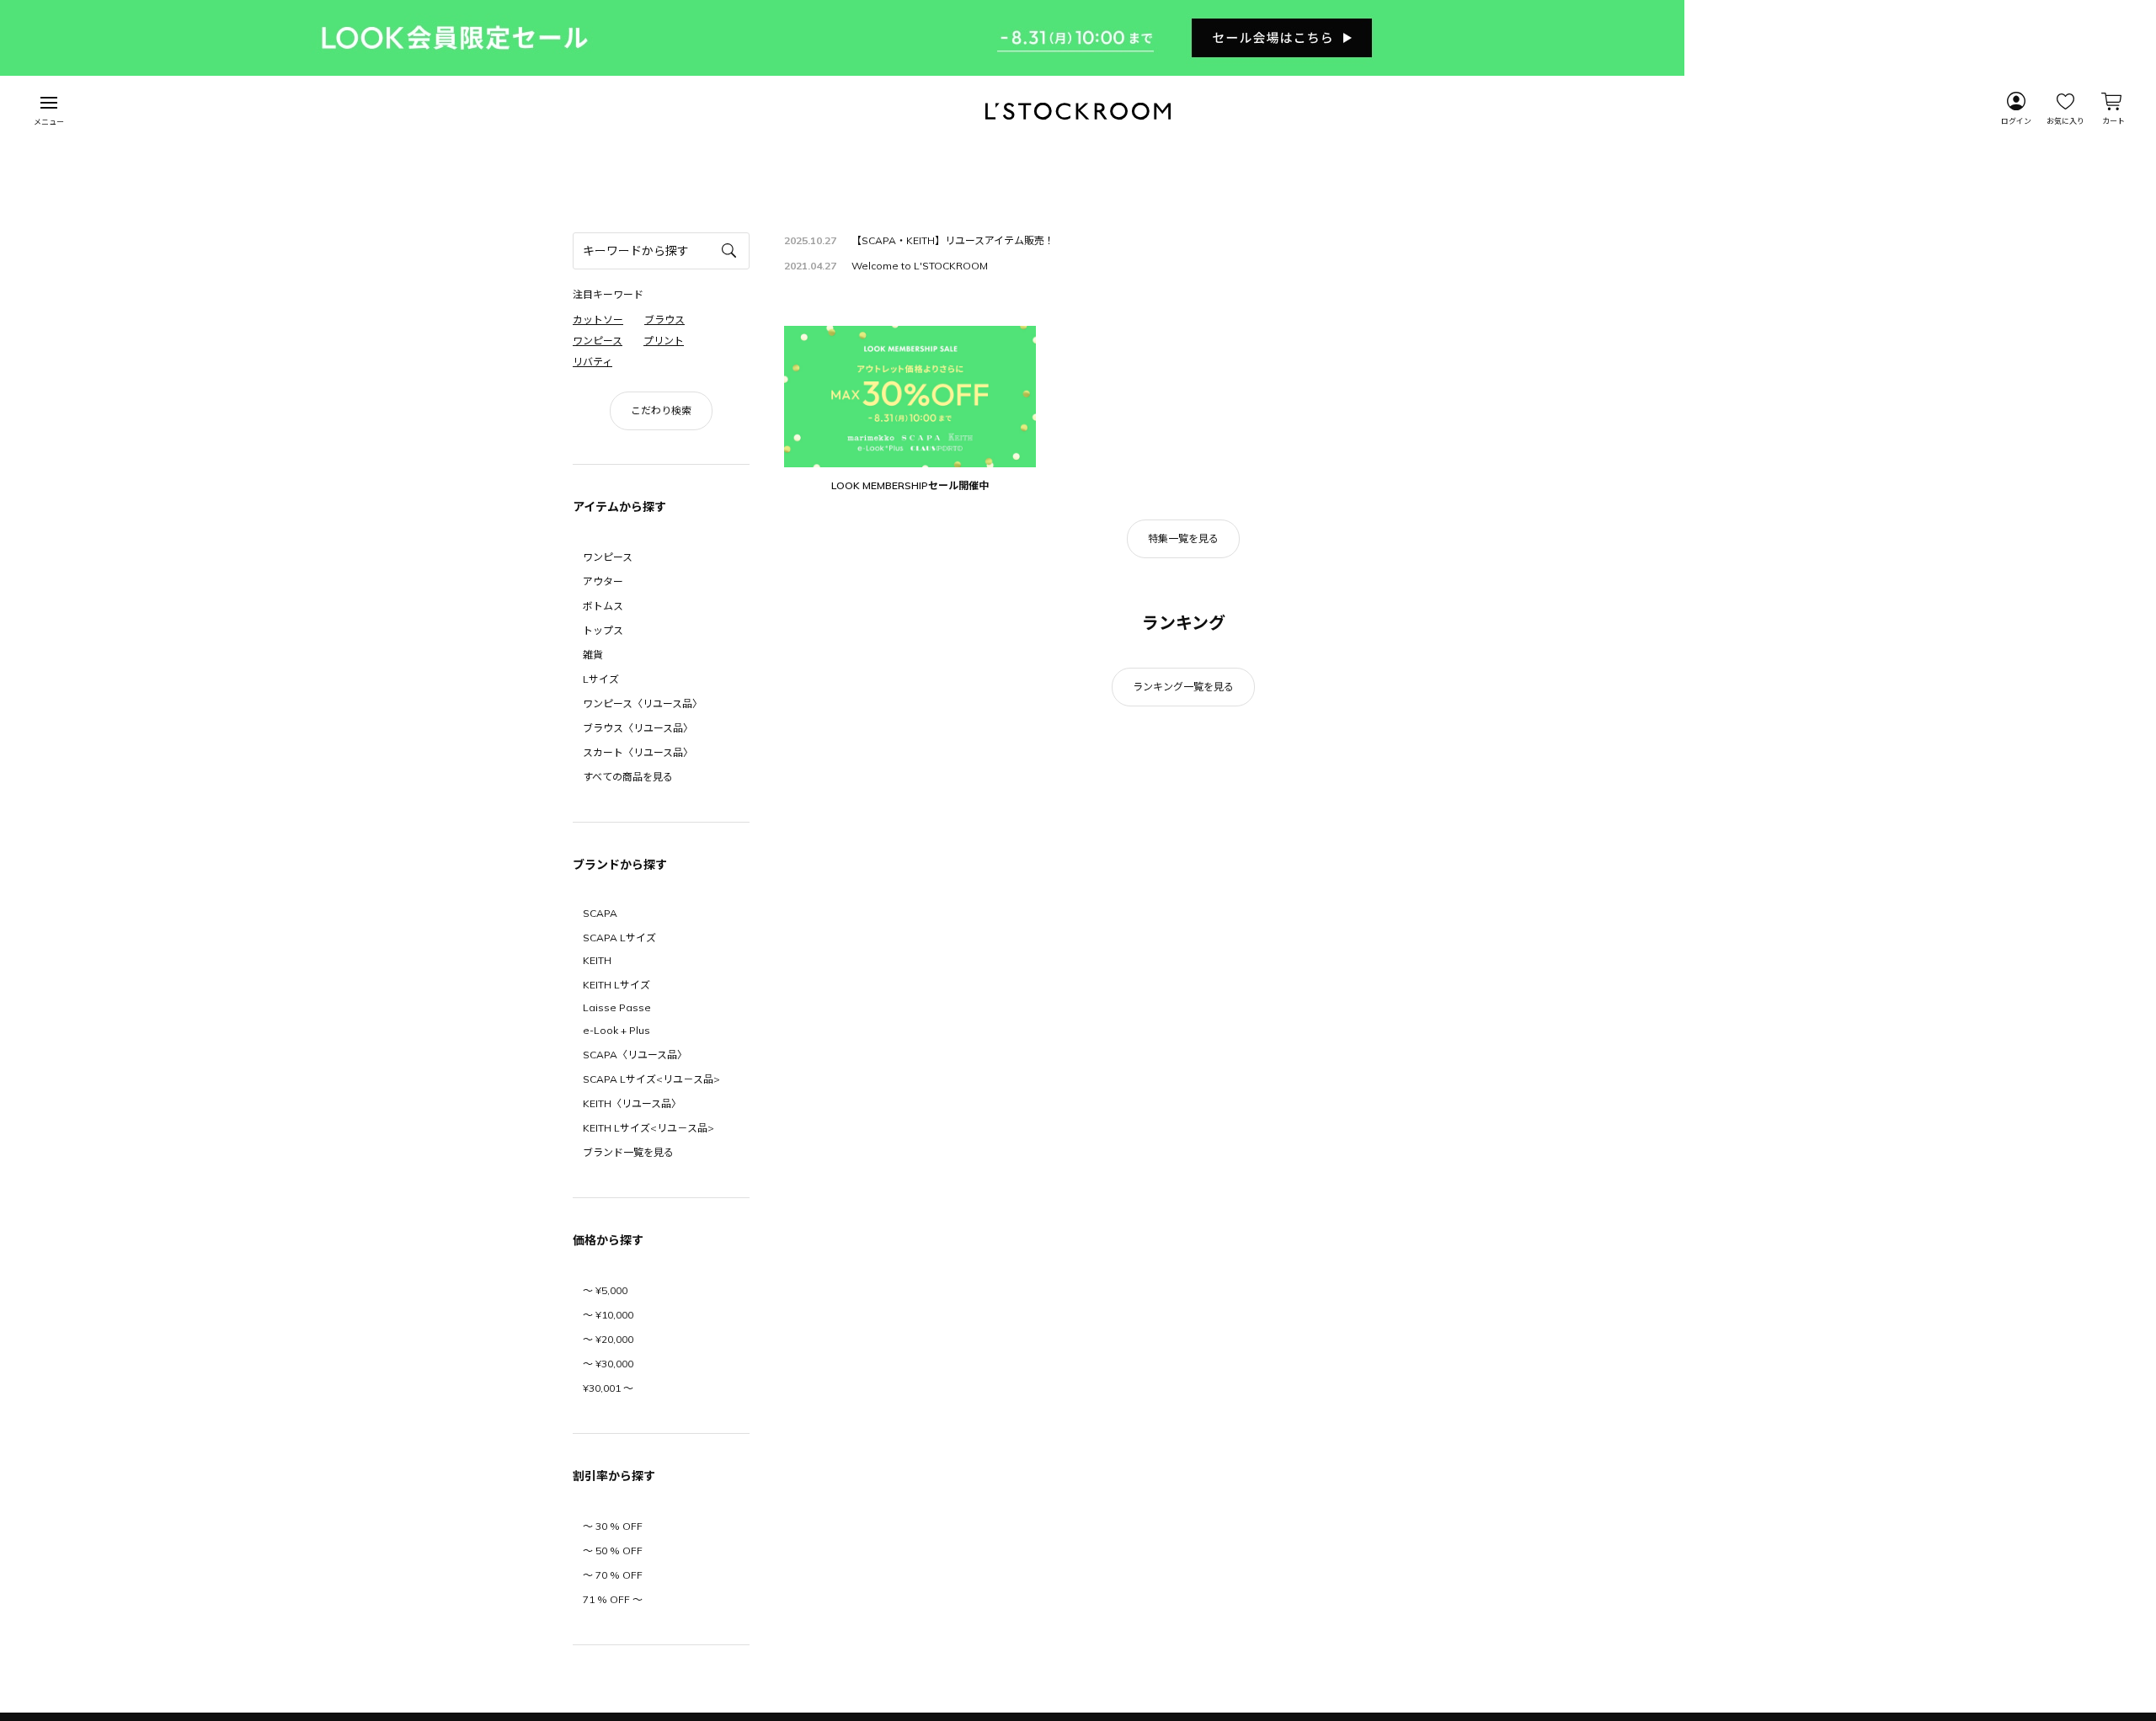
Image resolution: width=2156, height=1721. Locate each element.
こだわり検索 (661, 410)
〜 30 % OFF (613, 1526)
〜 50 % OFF (613, 1550)
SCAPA (600, 913)
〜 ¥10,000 (608, 1315)
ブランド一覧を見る (628, 1152)
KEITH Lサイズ (616, 985)
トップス (603, 630)
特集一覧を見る (1183, 538)
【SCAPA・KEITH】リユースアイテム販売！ (953, 240)
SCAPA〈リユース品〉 (635, 1055)
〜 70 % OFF (613, 1575)
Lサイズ (601, 679)
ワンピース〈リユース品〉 (643, 703)
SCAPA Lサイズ (619, 938)
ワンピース (608, 557)
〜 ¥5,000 (605, 1290)
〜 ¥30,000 (608, 1364)
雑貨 (593, 655)
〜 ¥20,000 (608, 1339)
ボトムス (603, 606)
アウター (603, 581)
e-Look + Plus (616, 1030)
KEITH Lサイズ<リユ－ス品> (648, 1128)
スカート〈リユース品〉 (638, 752)
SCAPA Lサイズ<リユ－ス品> (651, 1079)
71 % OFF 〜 (613, 1599)
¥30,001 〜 (608, 1388)
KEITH (597, 960)
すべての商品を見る (628, 777)
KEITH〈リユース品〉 (632, 1103)
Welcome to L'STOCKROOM (920, 266)
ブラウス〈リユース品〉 (638, 728)
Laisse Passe (617, 1007)
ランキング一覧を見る (1183, 687)
